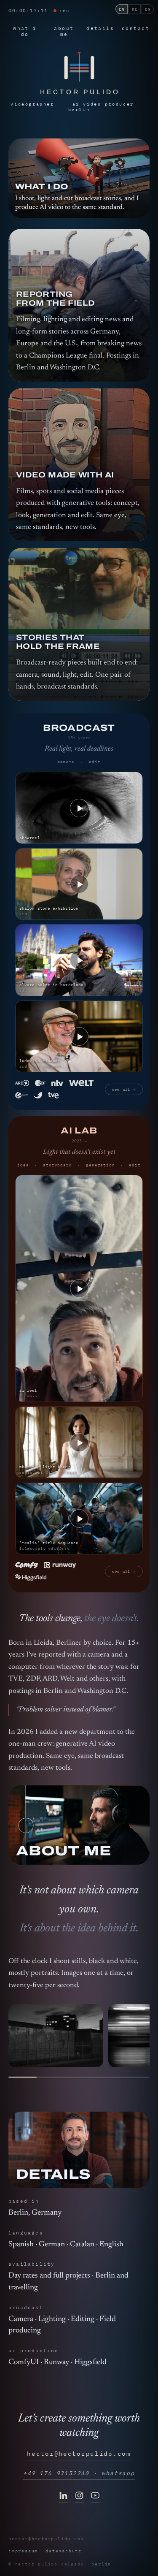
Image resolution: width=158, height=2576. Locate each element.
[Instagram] (79, 2497)
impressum (23, 2551)
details (100, 28)
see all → (124, 1089)
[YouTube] (95, 2497)
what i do (25, 31)
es (148, 9)
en (122, 9)
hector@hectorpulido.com (79, 2454)
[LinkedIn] (63, 2497)
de (135, 9)
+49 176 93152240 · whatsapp (79, 2473)
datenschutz (64, 2551)
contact (136, 28)
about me (64, 31)
